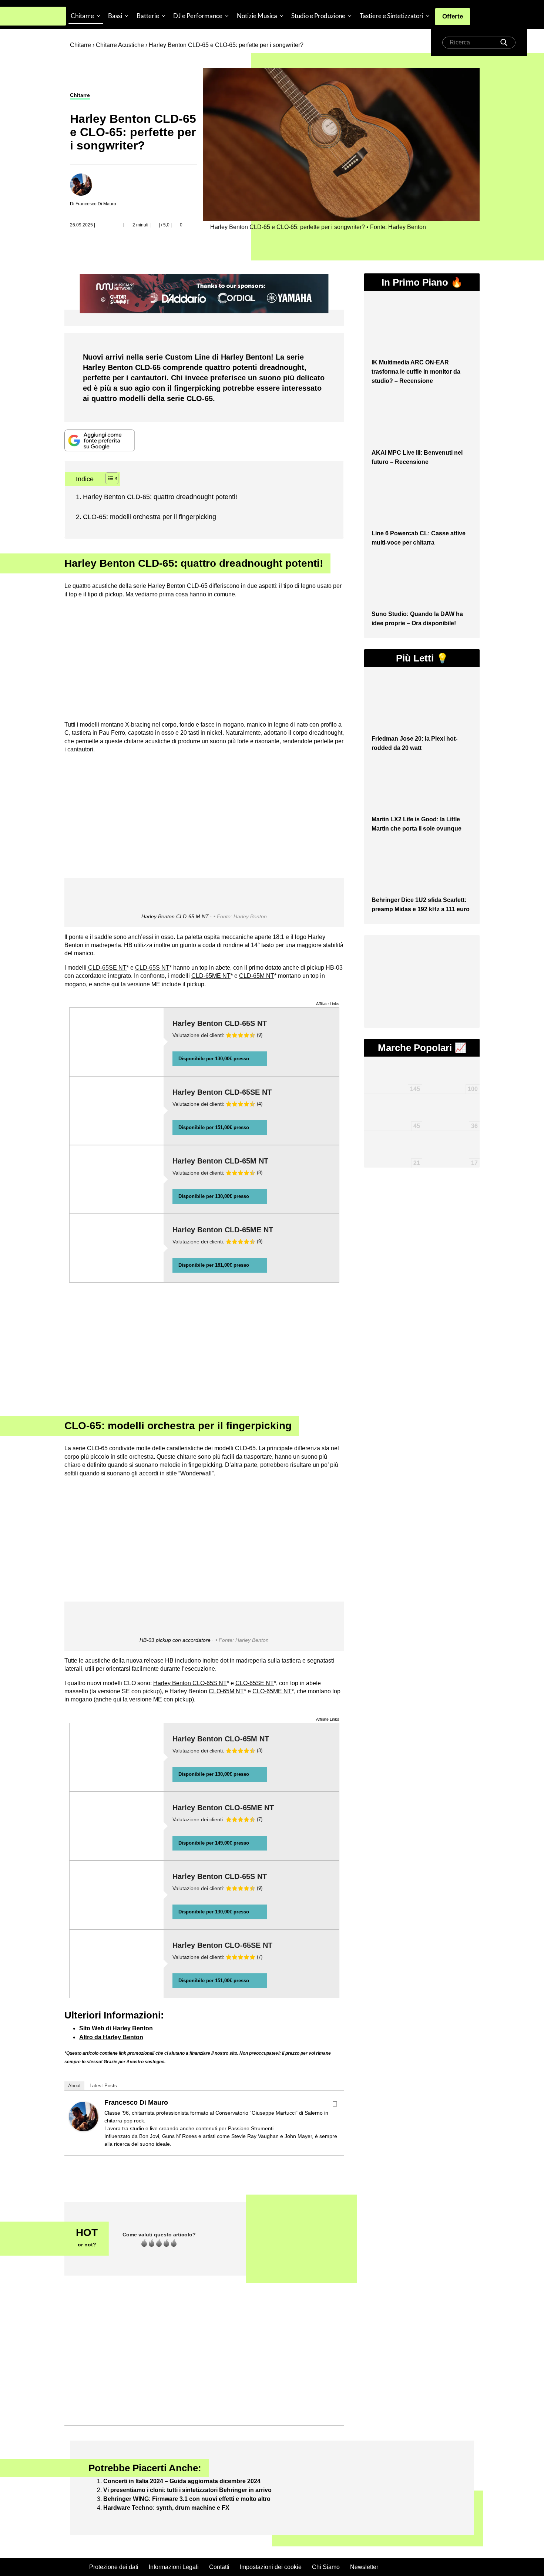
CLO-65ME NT (272, 1691)
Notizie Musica (257, 16)
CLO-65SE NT (255, 1683)
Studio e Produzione (318, 16)
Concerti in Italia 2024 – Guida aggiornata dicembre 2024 (182, 2481)
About (74, 2086)
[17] (451, 1141)
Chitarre (82, 16)
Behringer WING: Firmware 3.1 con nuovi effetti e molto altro (187, 2499)
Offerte (453, 16)
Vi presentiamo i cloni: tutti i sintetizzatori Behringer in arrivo (187, 2490)
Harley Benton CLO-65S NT (190, 1683)
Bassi (115, 16)
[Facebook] (335, 2104)
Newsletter (364, 2567)
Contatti (219, 2567)
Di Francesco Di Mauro (93, 204)
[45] (393, 1105)
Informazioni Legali (174, 2567)
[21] (393, 1137)
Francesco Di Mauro (136, 2102)
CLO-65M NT (226, 1691)
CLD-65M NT (257, 976)
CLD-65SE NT (107, 968)
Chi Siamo (326, 2567)
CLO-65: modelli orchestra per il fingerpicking (150, 517)
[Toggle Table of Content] (108, 478)
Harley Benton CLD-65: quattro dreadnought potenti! (160, 497)
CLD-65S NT (152, 968)
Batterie (148, 16)
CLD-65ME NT (211, 976)
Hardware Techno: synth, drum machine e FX (166, 2508)
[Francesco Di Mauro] (84, 2116)
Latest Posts (103, 2086)
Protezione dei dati (114, 2567)
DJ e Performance (198, 16)
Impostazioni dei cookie (271, 2567)
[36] (451, 1101)
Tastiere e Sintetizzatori (392, 16)
